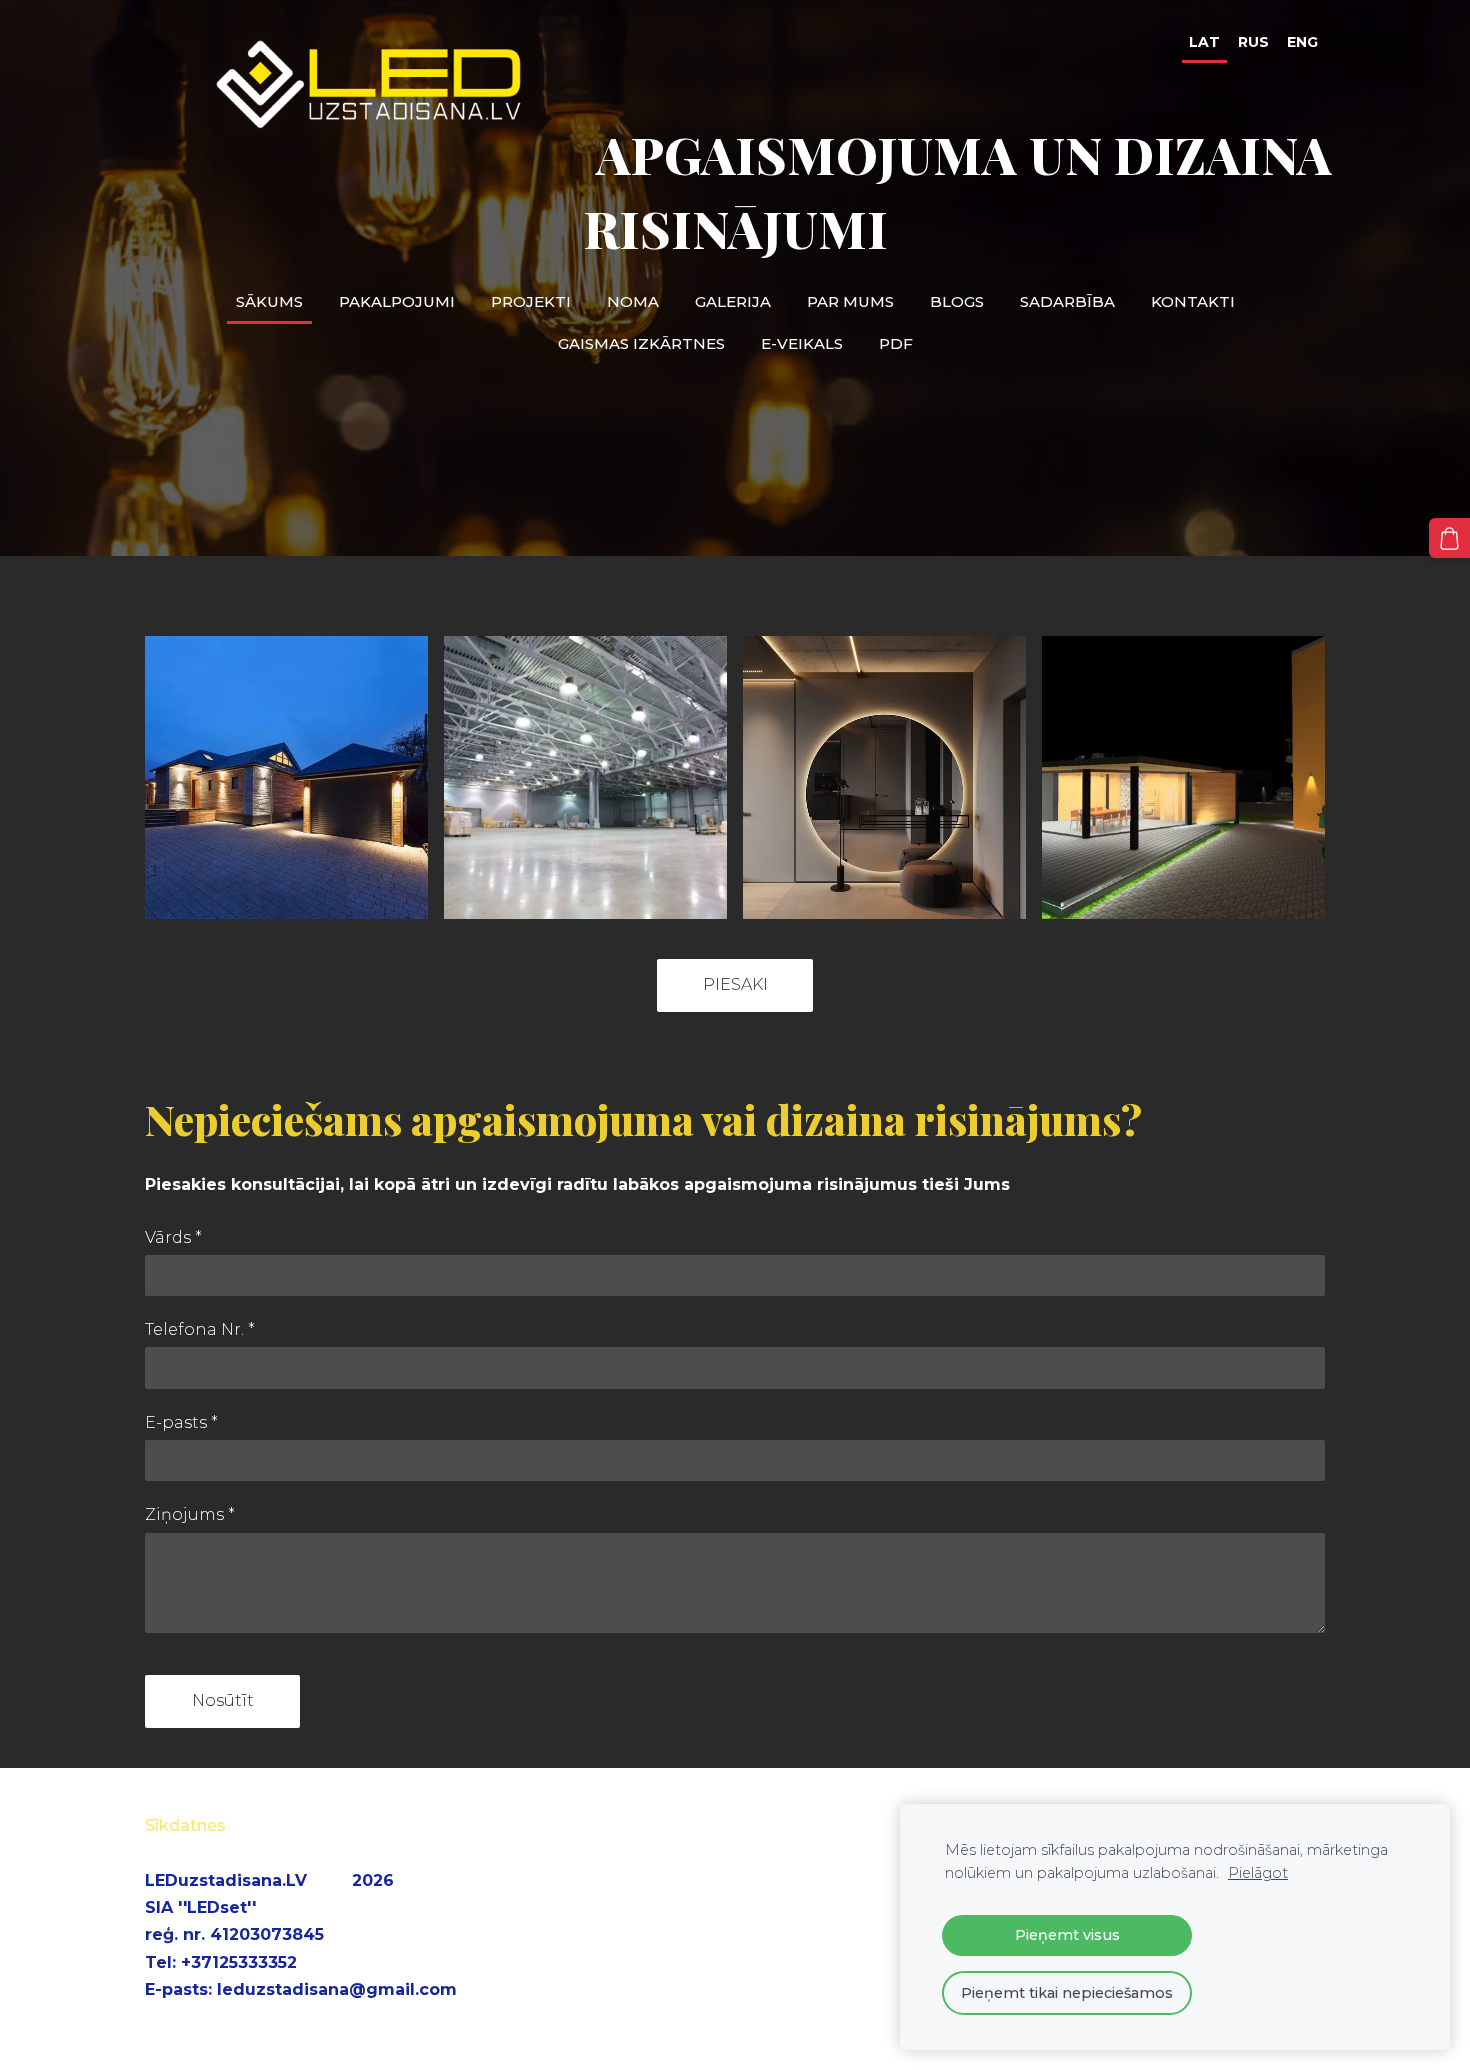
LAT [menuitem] (1204, 42)
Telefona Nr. (200, 1329)
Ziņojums (190, 1514)
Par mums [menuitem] (850, 301)
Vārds (173, 1237)
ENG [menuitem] (1302, 42)
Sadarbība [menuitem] (1067, 301)
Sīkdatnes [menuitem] (185, 1825)
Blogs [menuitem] (957, 301)
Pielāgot (1258, 1873)
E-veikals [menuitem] (802, 343)
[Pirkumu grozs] (1449, 538)
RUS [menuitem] (1253, 42)
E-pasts (181, 1422)
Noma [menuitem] (633, 301)
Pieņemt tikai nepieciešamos (1067, 1993)
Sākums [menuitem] (269, 301)
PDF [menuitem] (896, 343)
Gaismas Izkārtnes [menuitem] (641, 343)
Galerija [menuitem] (733, 301)
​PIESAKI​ (735, 984)
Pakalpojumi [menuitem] (397, 301)
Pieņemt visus (1067, 1935)
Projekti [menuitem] (531, 301)
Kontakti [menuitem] (1193, 301)
